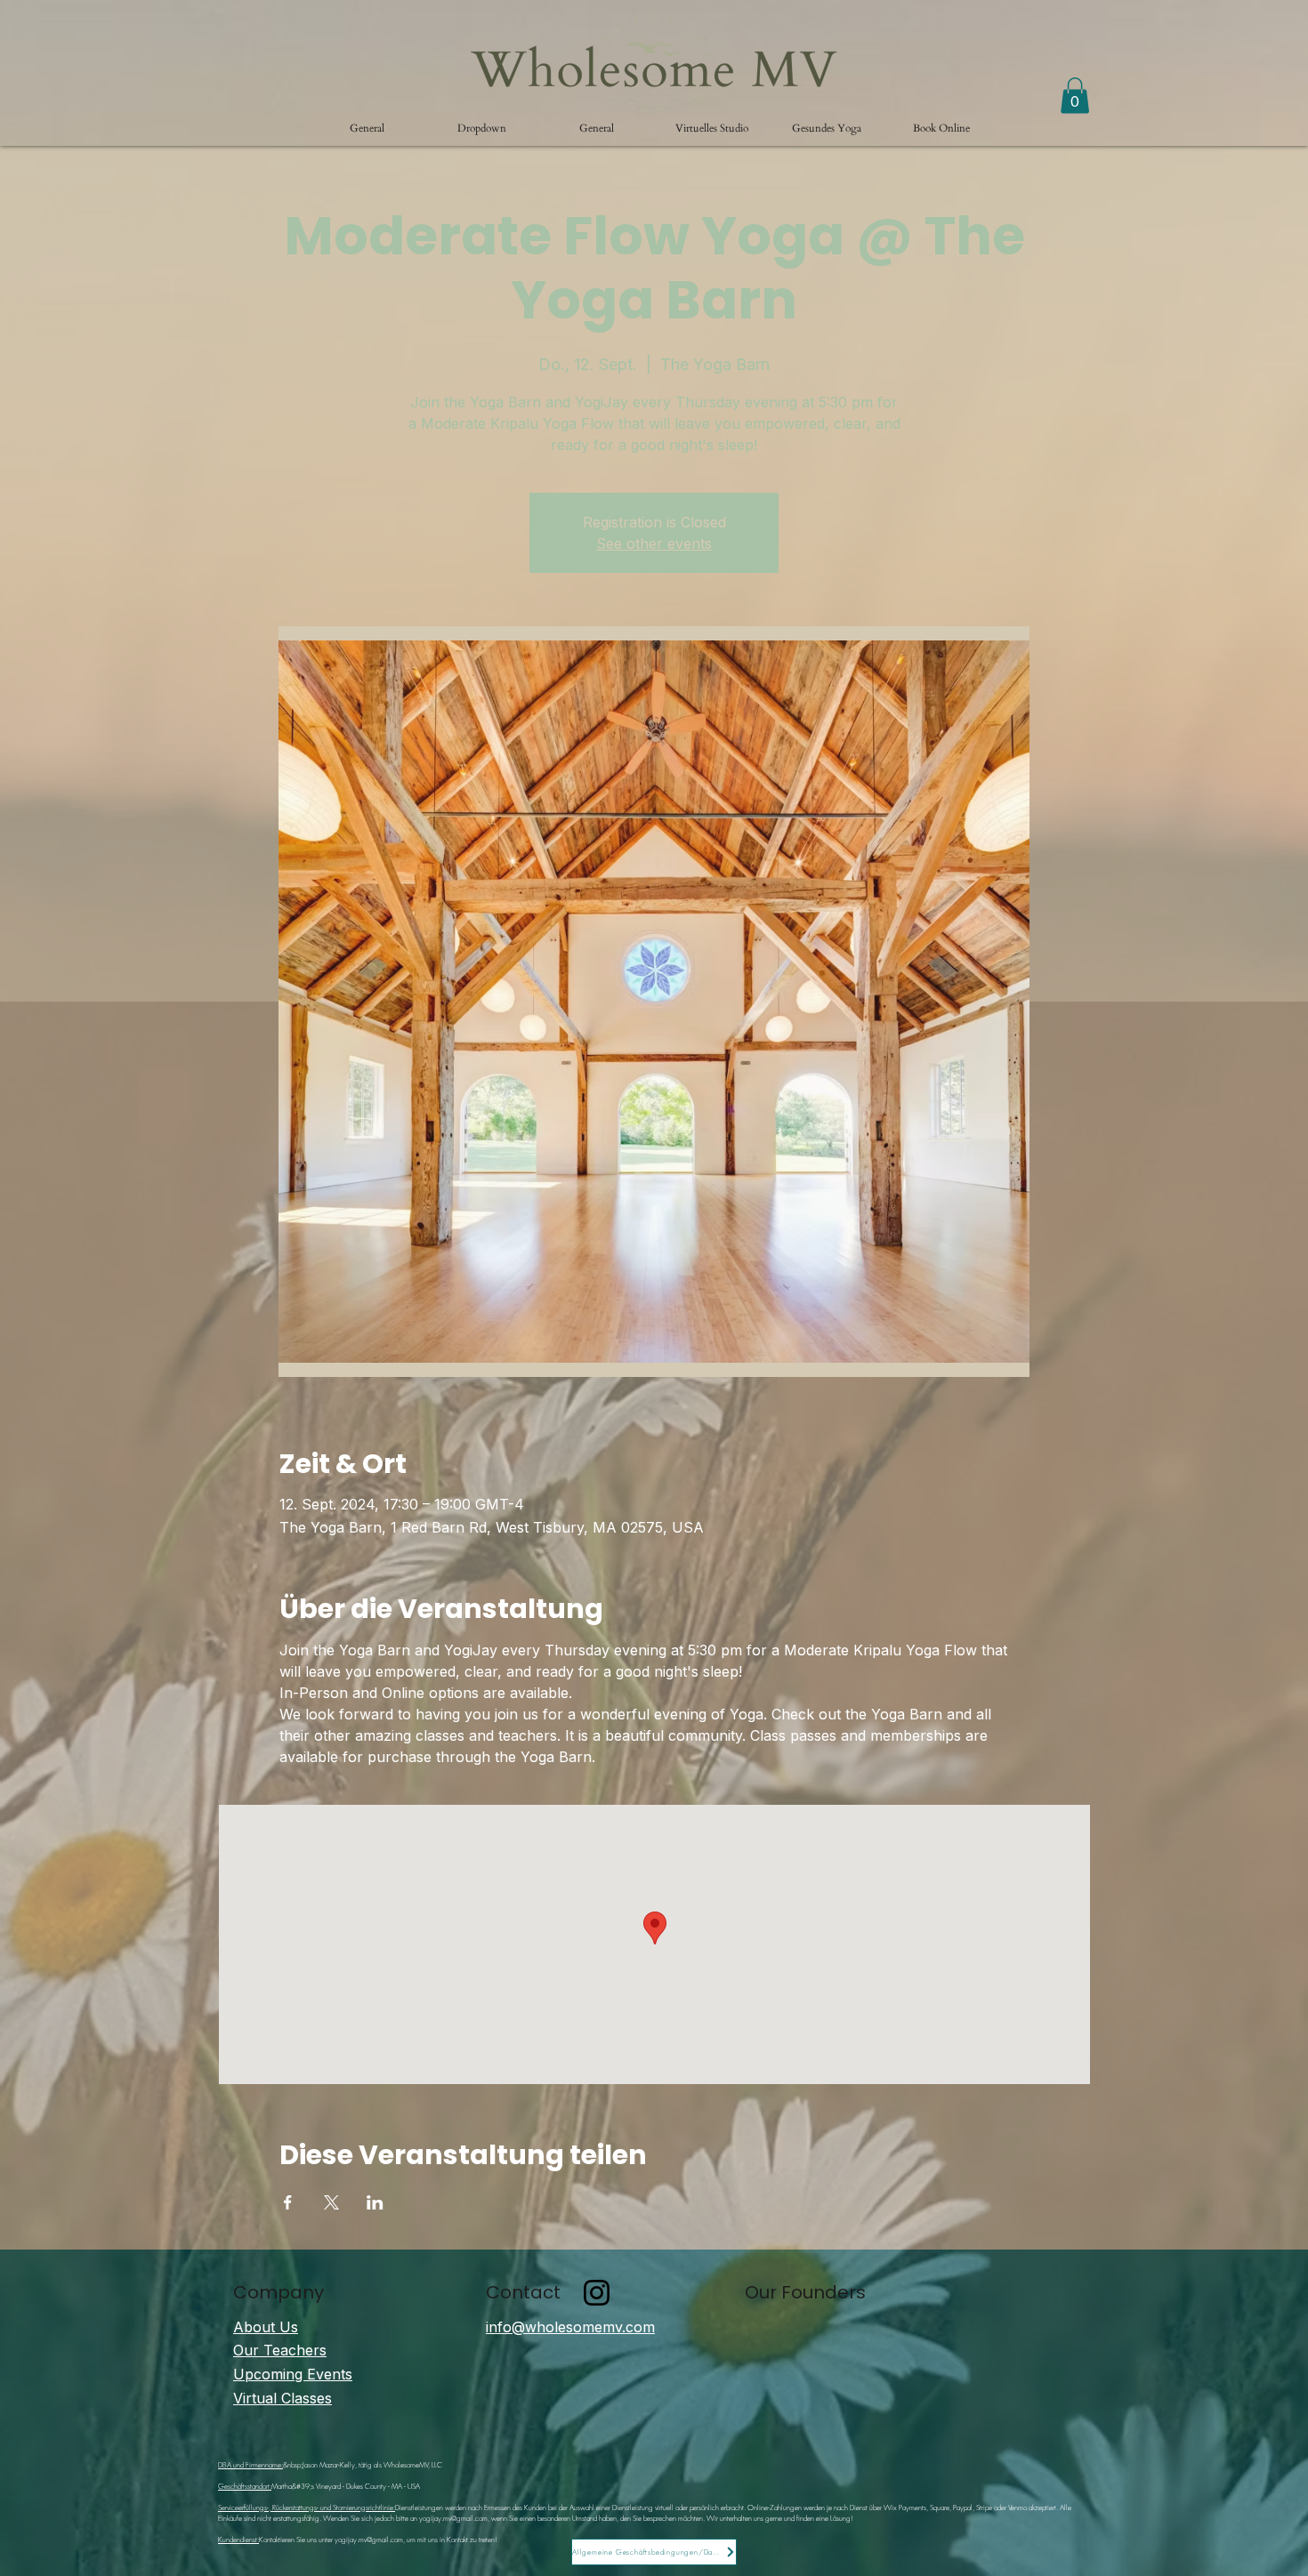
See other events (654, 543)
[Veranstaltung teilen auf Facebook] (288, 2202)
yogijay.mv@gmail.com (453, 2518)
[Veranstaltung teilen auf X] (331, 2202)
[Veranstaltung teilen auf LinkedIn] (375, 2202)
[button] (482, 128)
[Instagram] (597, 2293)
